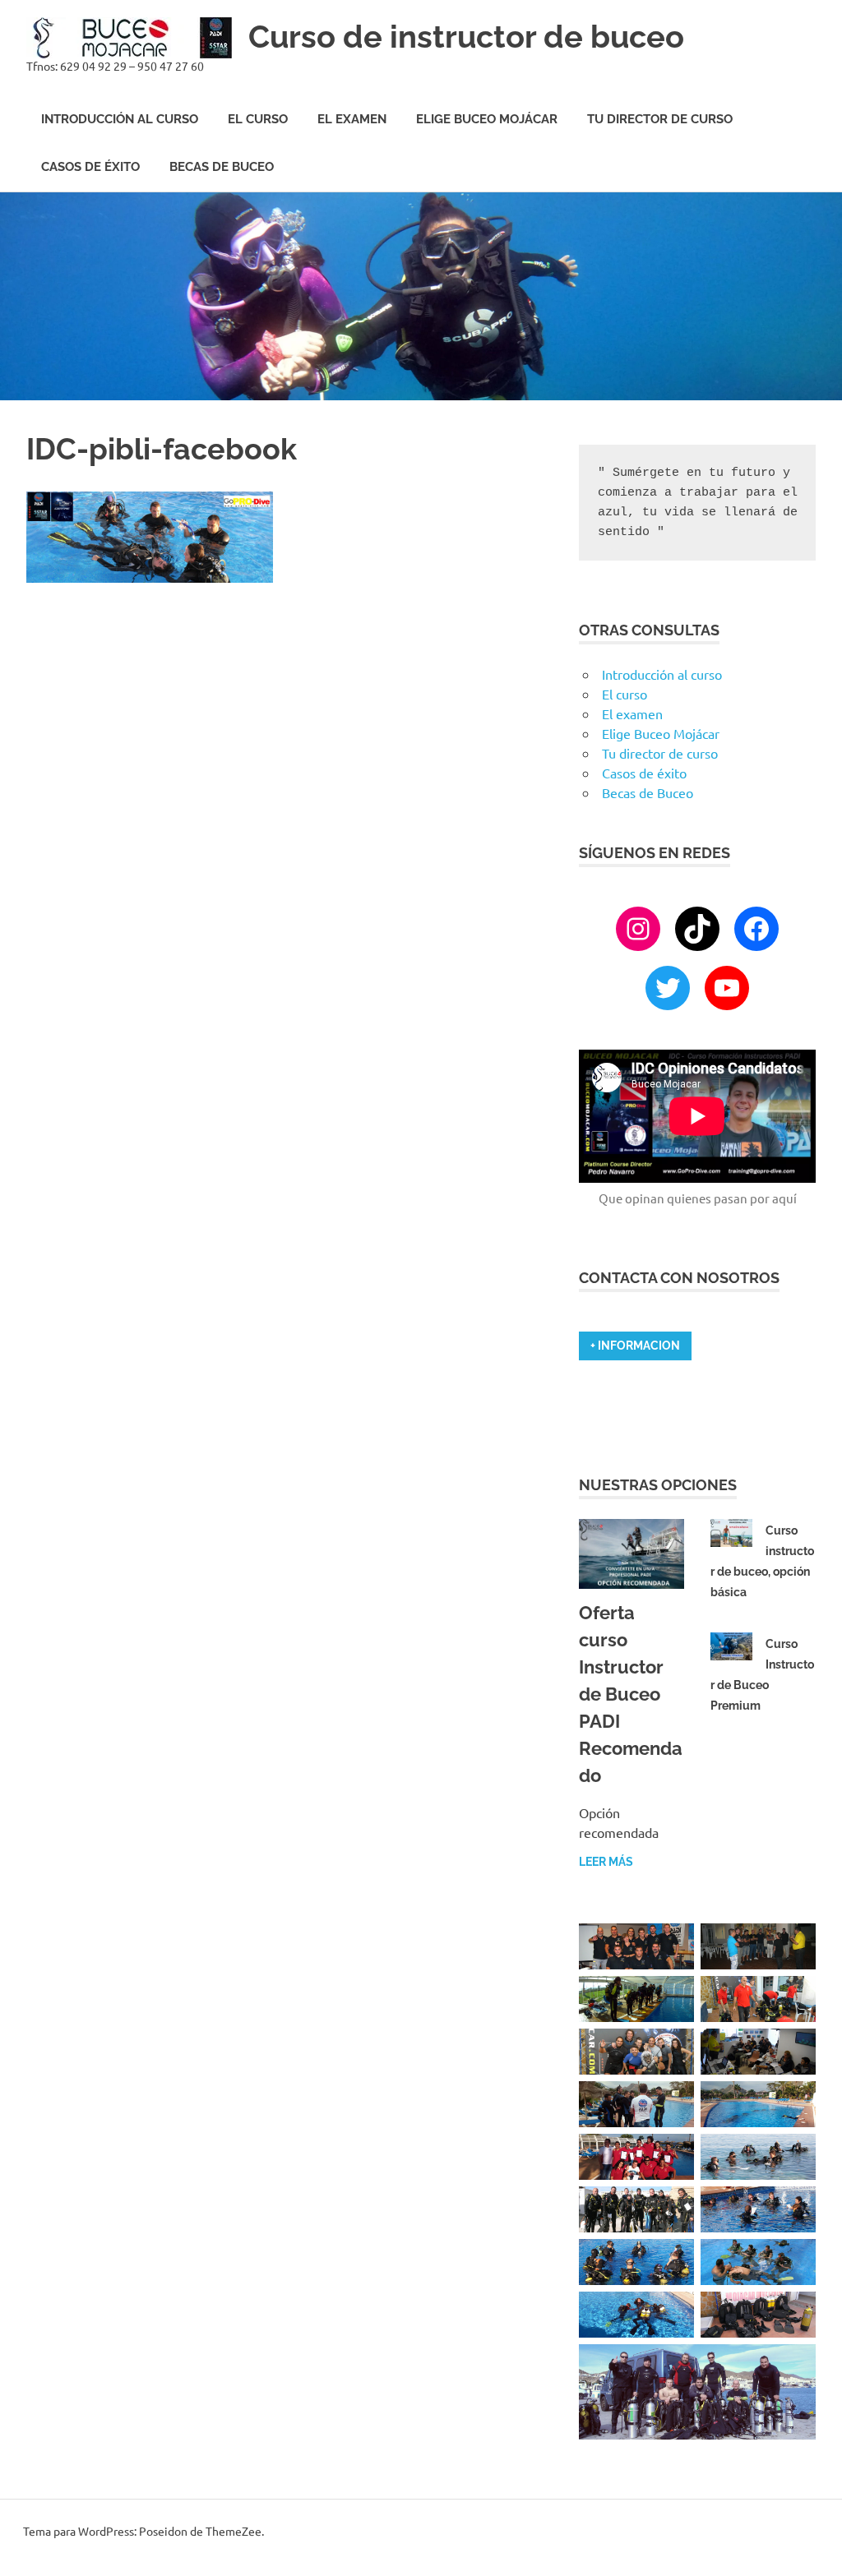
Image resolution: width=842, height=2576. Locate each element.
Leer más (606, 1862)
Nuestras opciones (658, 1485)
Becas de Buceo (222, 167)
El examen (352, 119)
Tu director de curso (660, 119)
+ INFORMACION (635, 1346)
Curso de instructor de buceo (466, 37)
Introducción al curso (120, 119)
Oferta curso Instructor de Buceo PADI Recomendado (631, 1694)
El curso (258, 119)
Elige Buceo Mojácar (487, 119)
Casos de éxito (90, 167)
